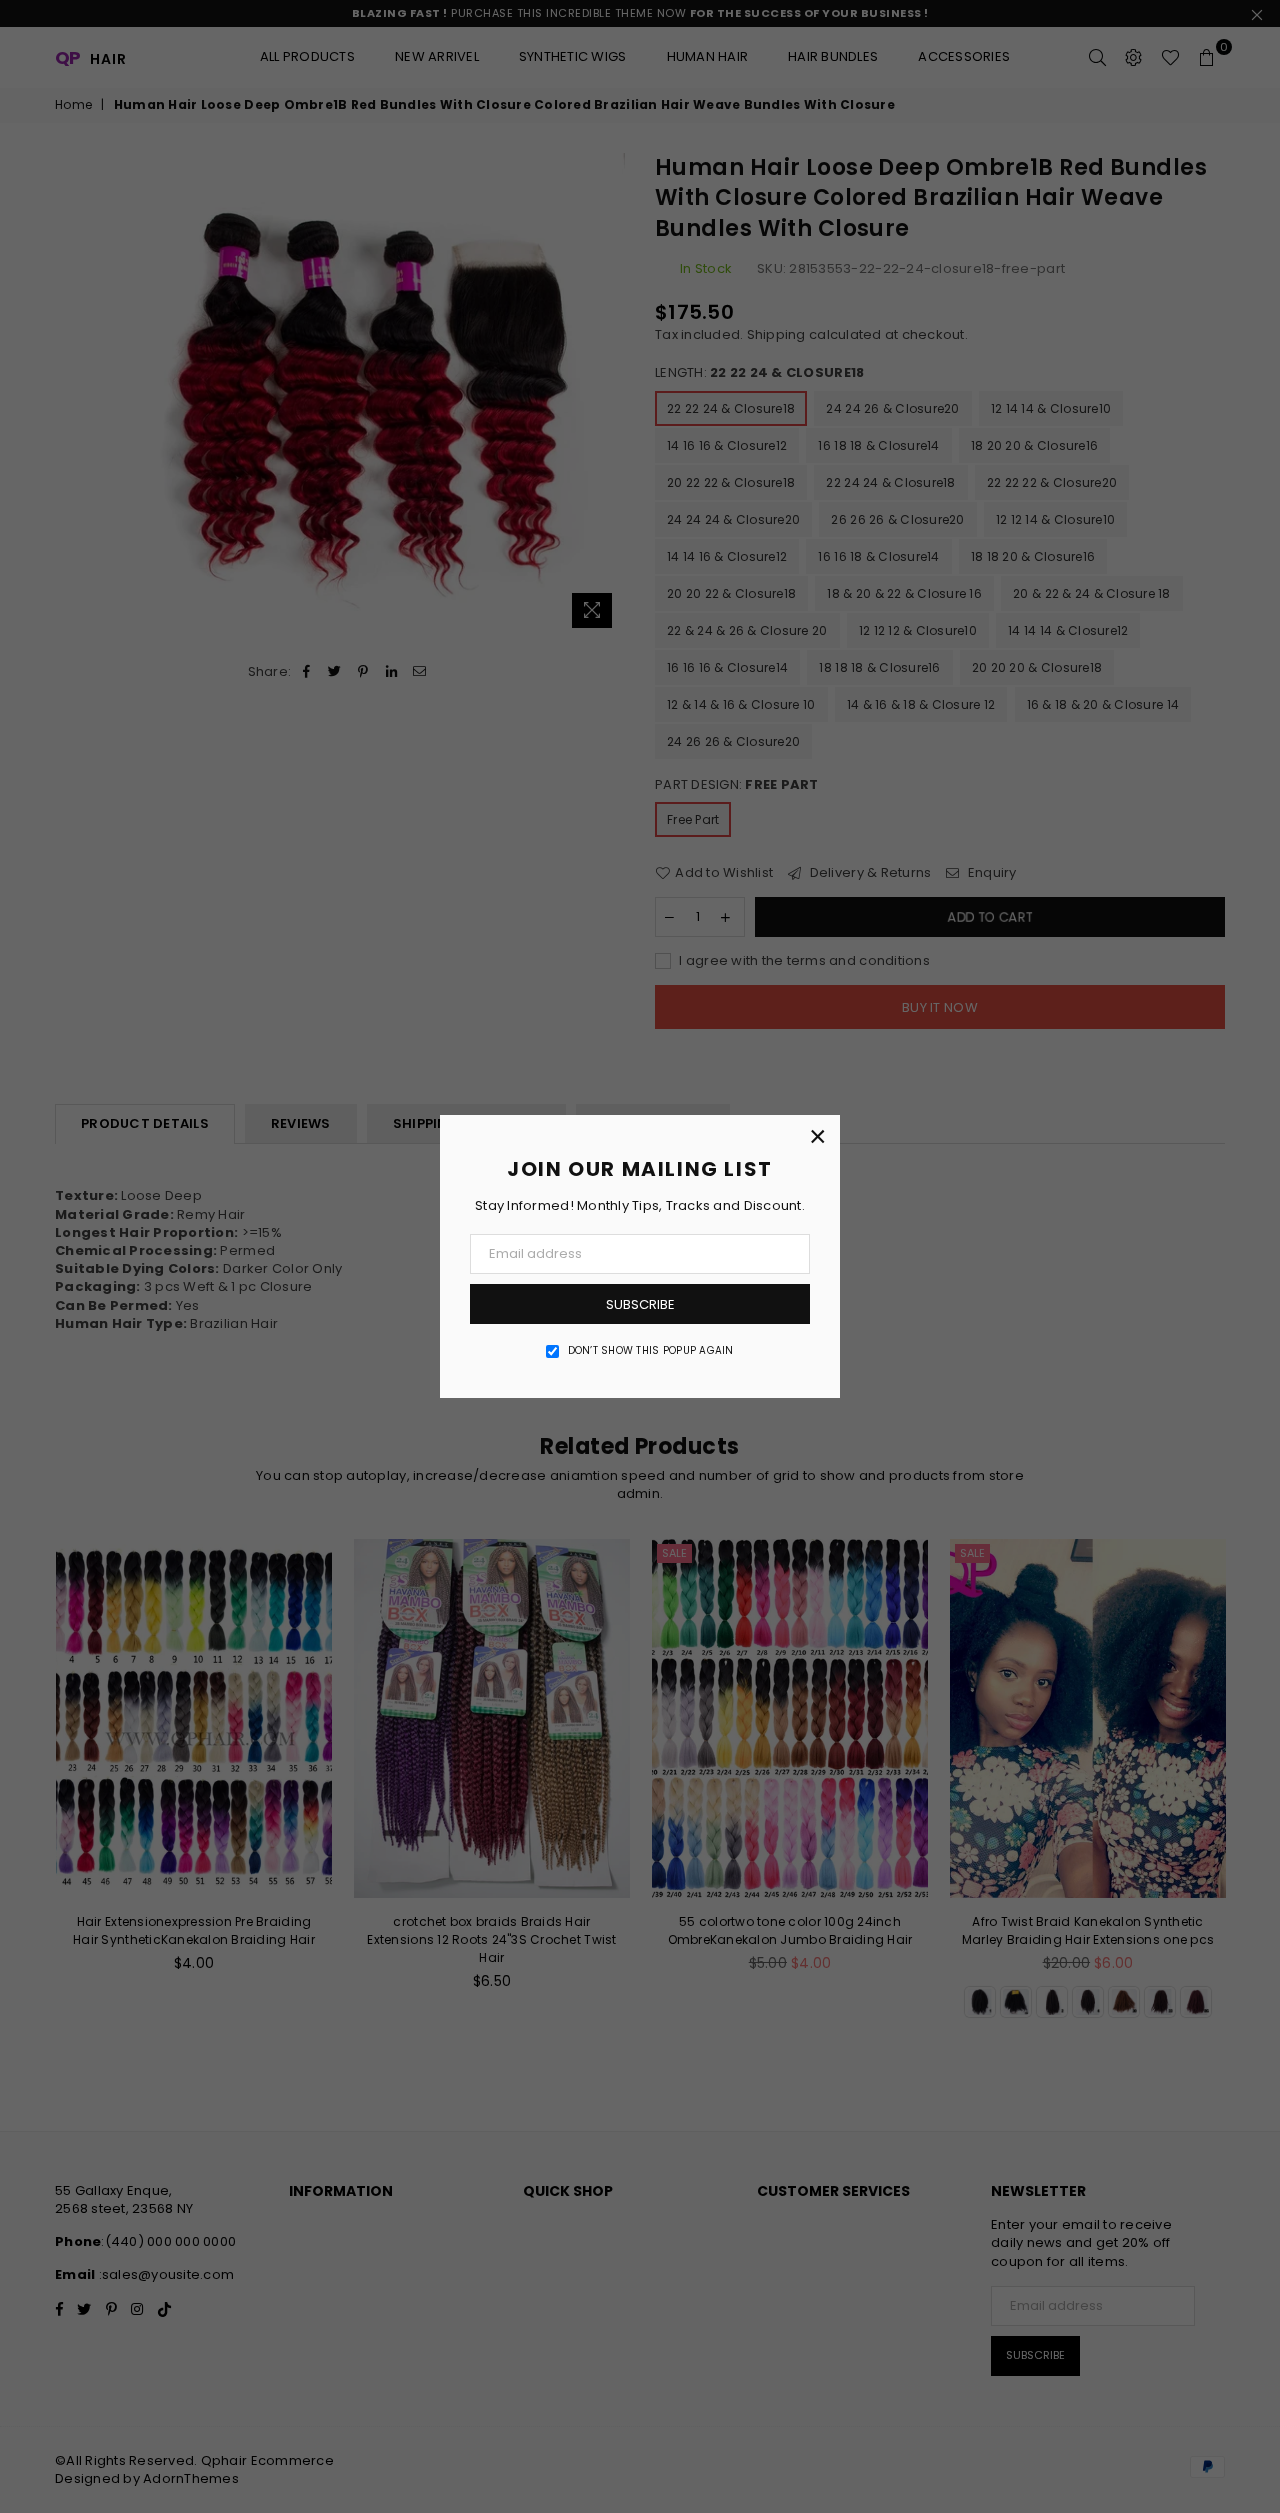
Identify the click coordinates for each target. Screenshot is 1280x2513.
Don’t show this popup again (651, 1351)
